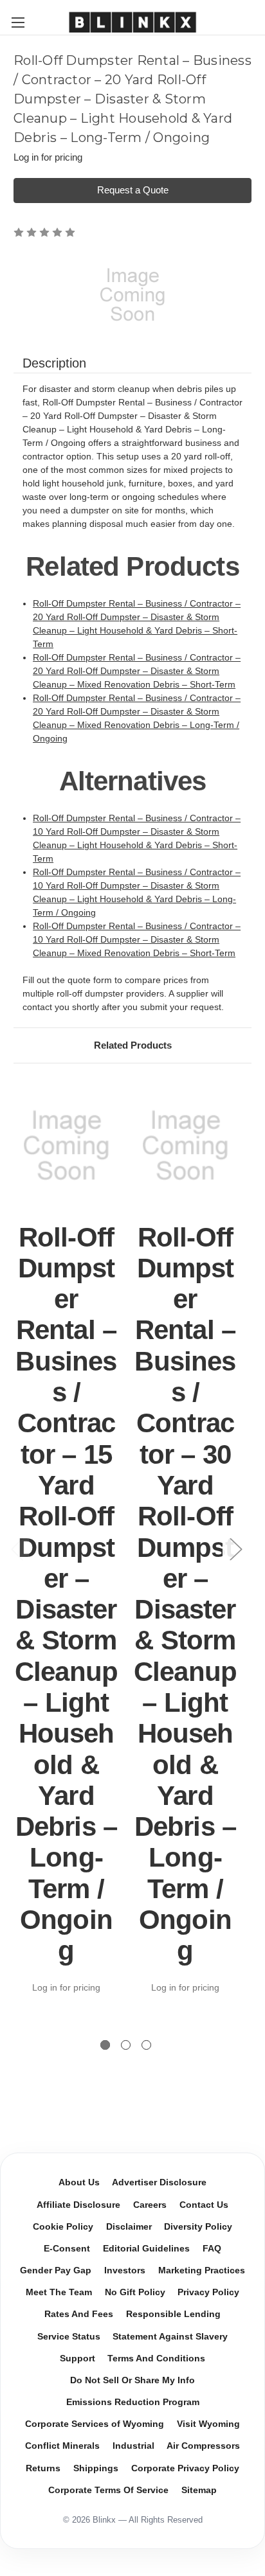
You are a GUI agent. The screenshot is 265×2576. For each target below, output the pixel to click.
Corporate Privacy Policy (185, 2468)
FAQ (212, 2249)
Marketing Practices (202, 2270)
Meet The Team (59, 2292)
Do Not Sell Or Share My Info (132, 2380)
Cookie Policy (63, 2227)
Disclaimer (129, 2227)
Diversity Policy (198, 2227)
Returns (43, 2468)
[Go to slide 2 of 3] (126, 2045)
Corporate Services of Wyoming (95, 2424)
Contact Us (204, 2205)
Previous (17, 1548)
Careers (150, 2205)
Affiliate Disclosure (78, 2205)
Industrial (133, 2446)
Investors (125, 2270)
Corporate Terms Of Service (108, 2490)
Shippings (96, 2468)
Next (235, 1548)
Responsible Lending (173, 2314)
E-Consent (67, 2249)
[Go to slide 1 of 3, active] (105, 2045)
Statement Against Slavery (170, 2337)
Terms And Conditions (156, 2358)
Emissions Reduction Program (133, 2402)
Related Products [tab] (133, 1045)
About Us (79, 2182)
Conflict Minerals (62, 2446)
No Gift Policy (135, 2292)
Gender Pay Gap (56, 2270)
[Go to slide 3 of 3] (146, 2045)
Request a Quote (133, 190)
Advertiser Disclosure (159, 2182)
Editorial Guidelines (146, 2249)
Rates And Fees (79, 2314)
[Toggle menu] (18, 22)
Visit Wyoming (208, 2424)
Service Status (69, 2337)
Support (78, 2358)
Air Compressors (203, 2446)
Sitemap (199, 2490)
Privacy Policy (208, 2292)
